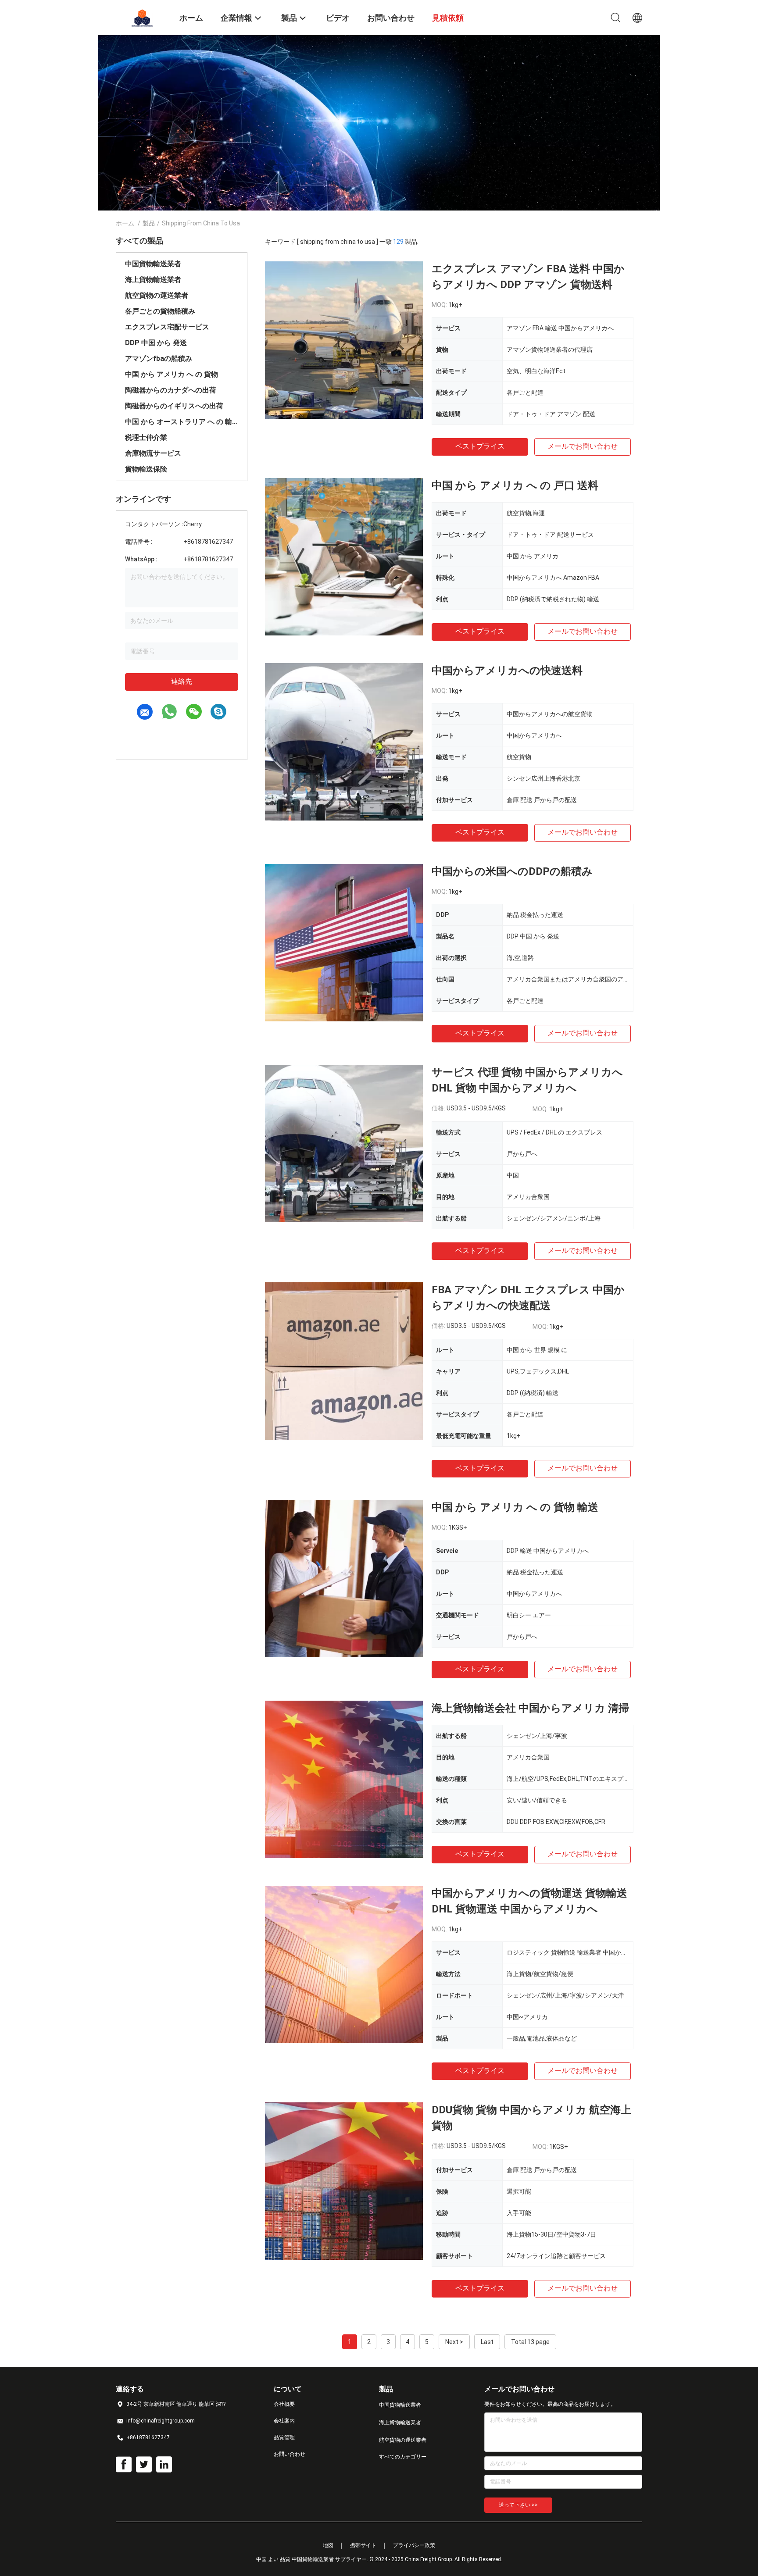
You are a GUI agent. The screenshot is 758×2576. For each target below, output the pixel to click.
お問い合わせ (290, 2454)
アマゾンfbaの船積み (159, 359)
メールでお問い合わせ (583, 446)
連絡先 (182, 681)
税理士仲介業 (146, 437)
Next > (454, 2342)
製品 (149, 223)
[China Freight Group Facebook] (124, 2465)
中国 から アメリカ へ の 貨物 (172, 374)
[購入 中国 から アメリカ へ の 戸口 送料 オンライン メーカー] (344, 557)
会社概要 (284, 2404)
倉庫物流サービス (153, 453)
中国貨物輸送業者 (153, 264)
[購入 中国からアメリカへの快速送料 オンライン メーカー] (344, 742)
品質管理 (284, 2437)
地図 (328, 2545)
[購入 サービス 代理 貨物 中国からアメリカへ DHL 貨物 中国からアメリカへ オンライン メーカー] (344, 1143)
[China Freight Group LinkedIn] (164, 2465)
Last (487, 2342)
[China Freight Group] (142, 17)
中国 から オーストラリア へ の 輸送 (182, 422)
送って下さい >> (518, 2505)
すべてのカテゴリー (403, 2457)
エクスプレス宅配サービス (167, 327)
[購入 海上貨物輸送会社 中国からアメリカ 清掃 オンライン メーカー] (344, 1779)
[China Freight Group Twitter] (144, 2465)
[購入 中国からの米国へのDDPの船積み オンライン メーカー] (344, 942)
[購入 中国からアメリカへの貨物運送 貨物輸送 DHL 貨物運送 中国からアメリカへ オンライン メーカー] (344, 1964)
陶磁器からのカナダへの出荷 (171, 390)
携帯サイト (363, 2545)
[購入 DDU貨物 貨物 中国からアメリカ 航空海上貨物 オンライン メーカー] (344, 2181)
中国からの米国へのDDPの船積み (512, 871)
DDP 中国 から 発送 (156, 343)
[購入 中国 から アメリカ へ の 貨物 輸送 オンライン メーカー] (344, 1578)
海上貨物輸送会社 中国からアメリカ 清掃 (530, 1708)
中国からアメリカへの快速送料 (507, 671)
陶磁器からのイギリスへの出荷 (174, 406)
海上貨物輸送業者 (153, 280)
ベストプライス (480, 446)
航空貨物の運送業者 (157, 295)
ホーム (125, 223)
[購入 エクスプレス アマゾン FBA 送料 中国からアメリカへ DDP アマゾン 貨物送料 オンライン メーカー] (344, 340)
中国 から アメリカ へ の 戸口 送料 (515, 485)
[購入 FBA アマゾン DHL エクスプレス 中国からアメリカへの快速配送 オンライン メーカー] (344, 1361)
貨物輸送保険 (146, 469)
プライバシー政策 (414, 2545)
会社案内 (284, 2421)
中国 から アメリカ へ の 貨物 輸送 (515, 1507)
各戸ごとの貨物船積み (160, 311)
